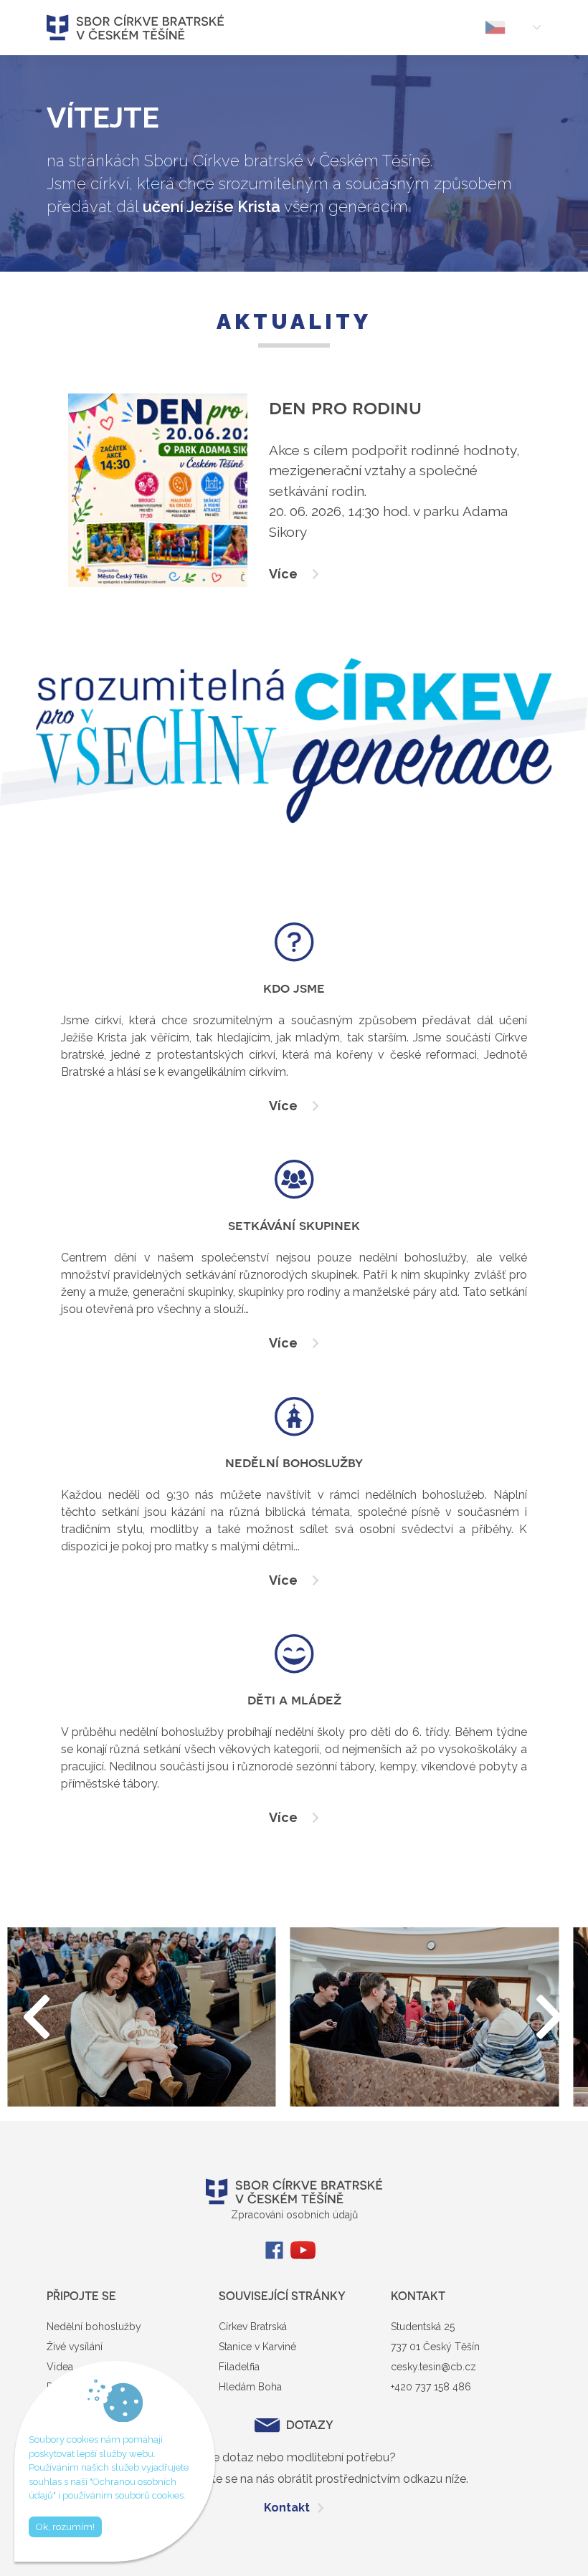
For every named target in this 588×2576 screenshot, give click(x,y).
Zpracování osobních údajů (294, 2215)
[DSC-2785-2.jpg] (425, 2017)
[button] (550, 2017)
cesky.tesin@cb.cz (433, 2367)
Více (283, 1106)
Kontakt (287, 2508)
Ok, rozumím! (65, 2527)
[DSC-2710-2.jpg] (142, 2017)
